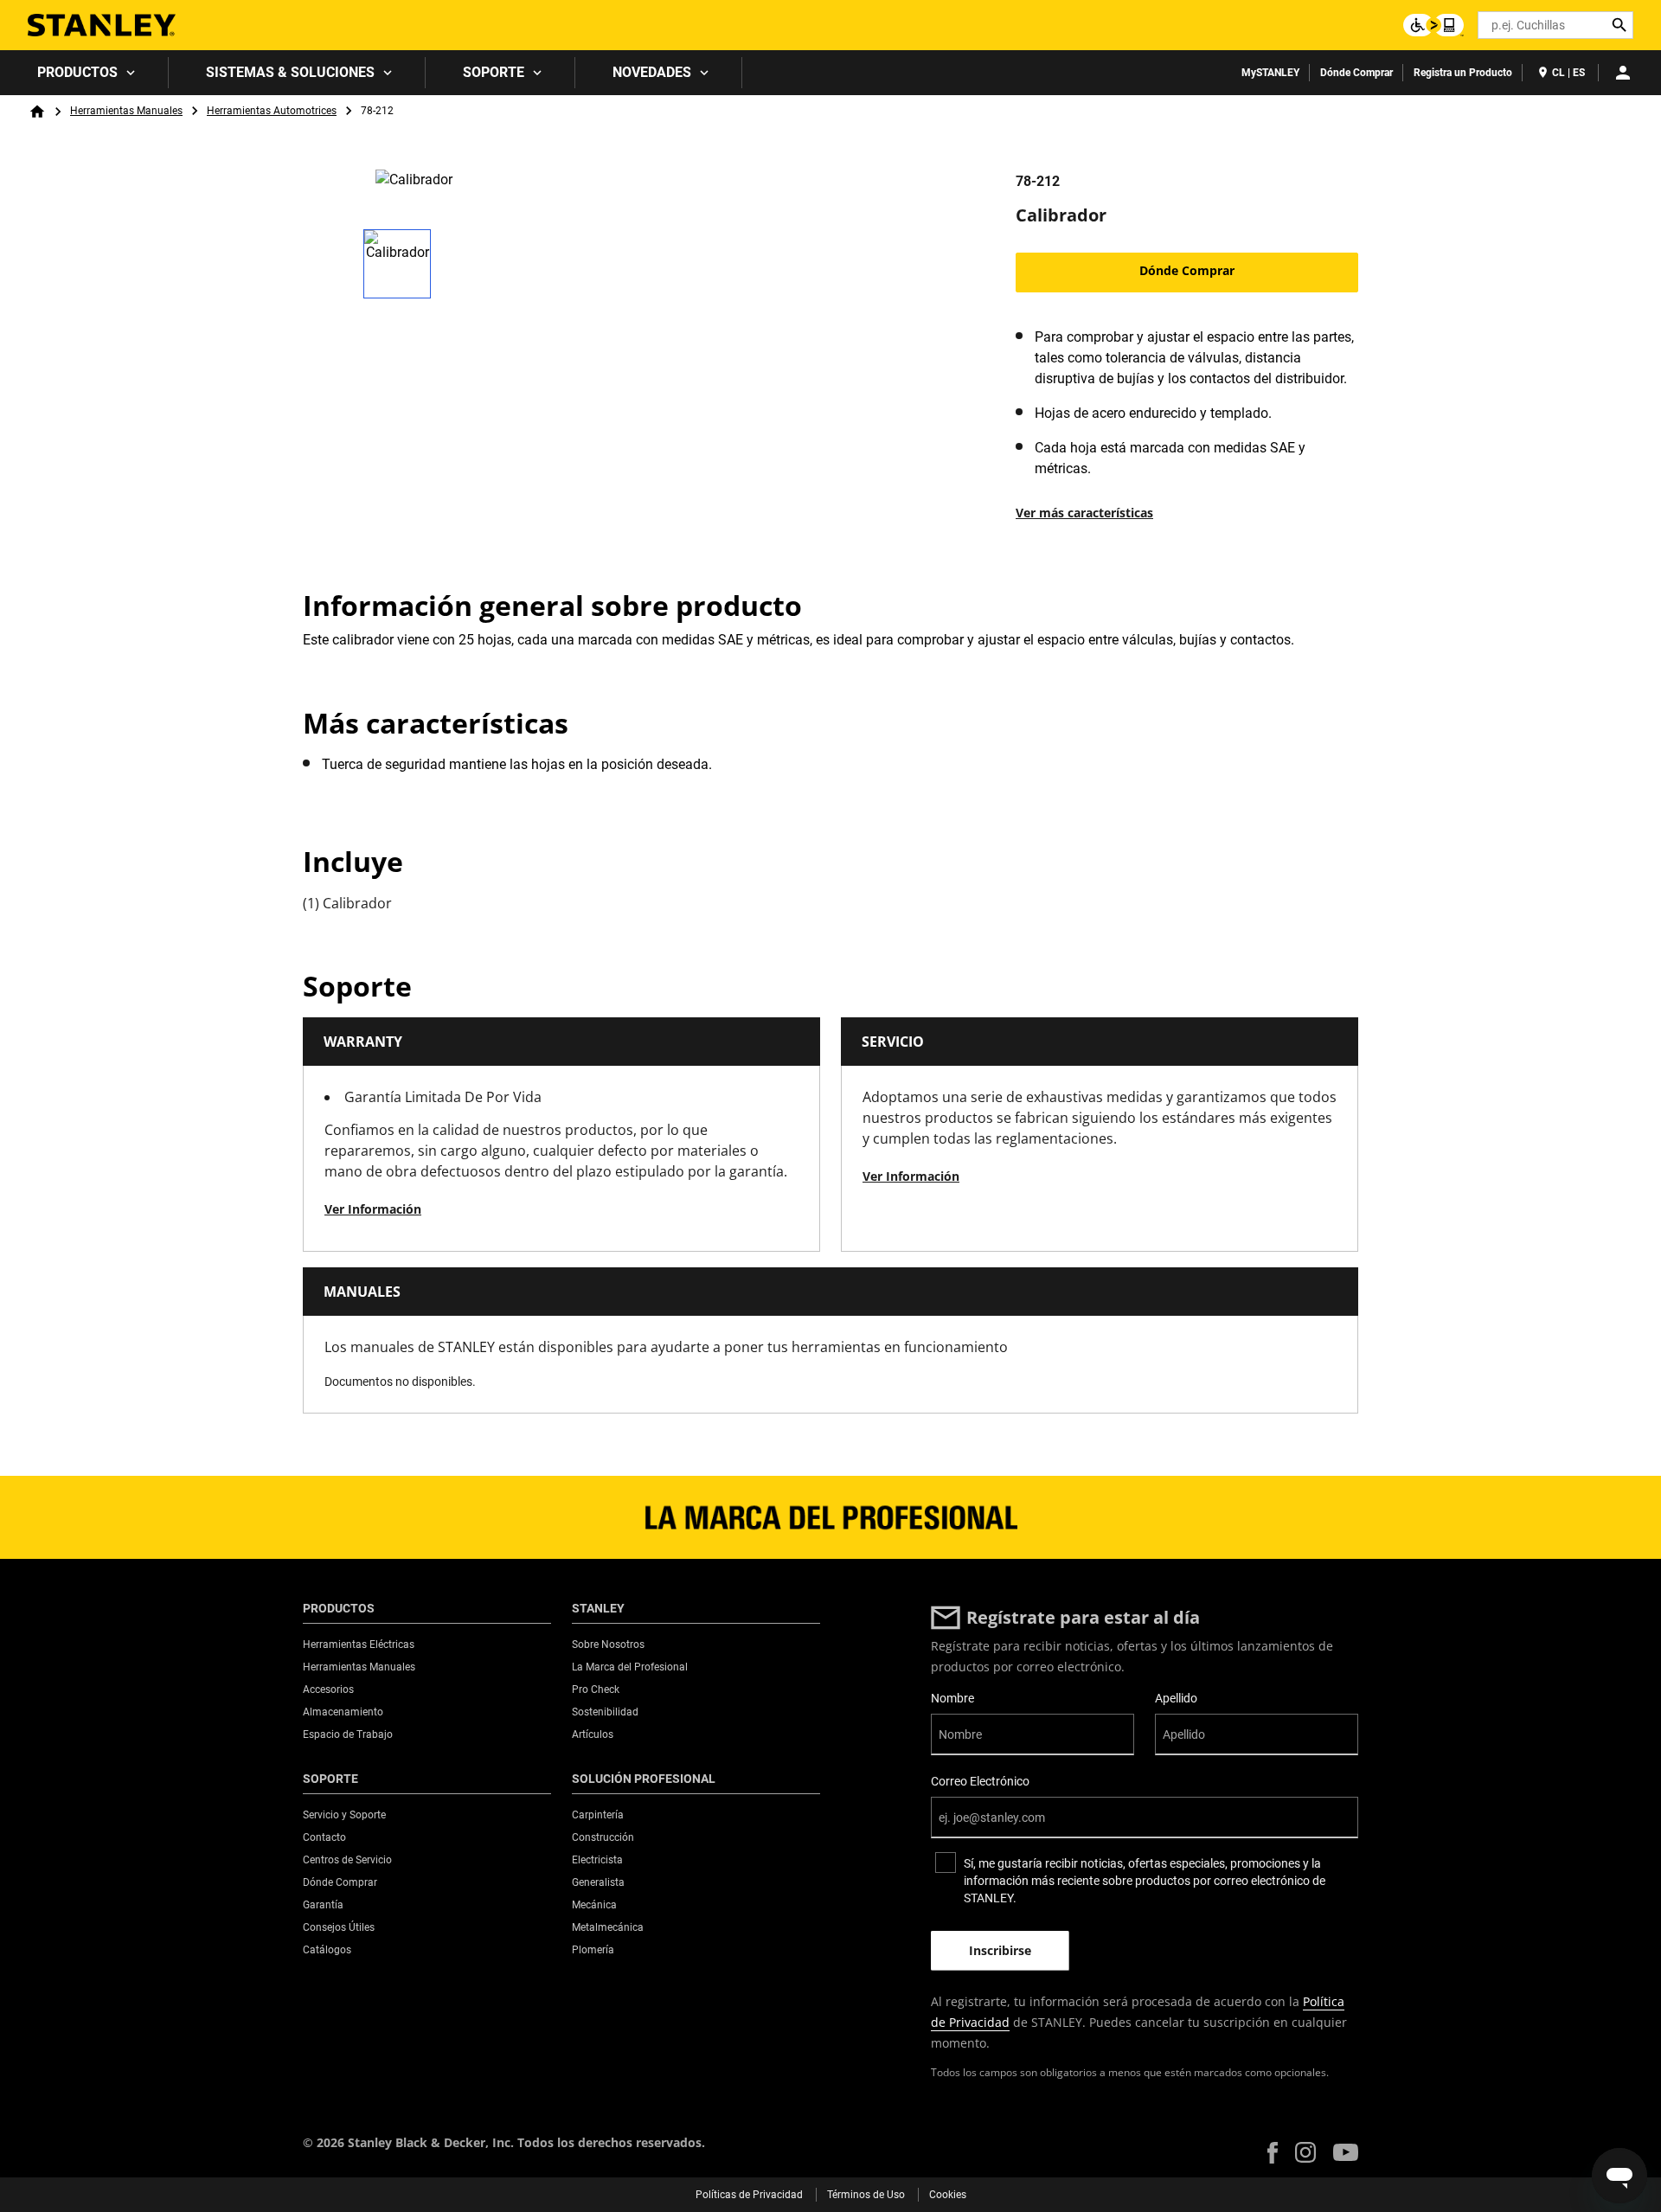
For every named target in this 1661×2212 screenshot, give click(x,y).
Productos (77, 72)
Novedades (652, 72)
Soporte (494, 72)
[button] (1273, 2153)
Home (37, 112)
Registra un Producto (1463, 73)
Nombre (952, 1698)
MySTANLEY (1270, 73)
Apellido (1176, 1698)
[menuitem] (84, 73)
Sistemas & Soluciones (290, 72)
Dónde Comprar (1356, 73)
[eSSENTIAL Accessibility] (1433, 25)
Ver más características (1084, 513)
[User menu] (1623, 73)
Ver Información (373, 1209)
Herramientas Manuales (126, 111)
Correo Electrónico (980, 1781)
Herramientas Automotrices (272, 111)
